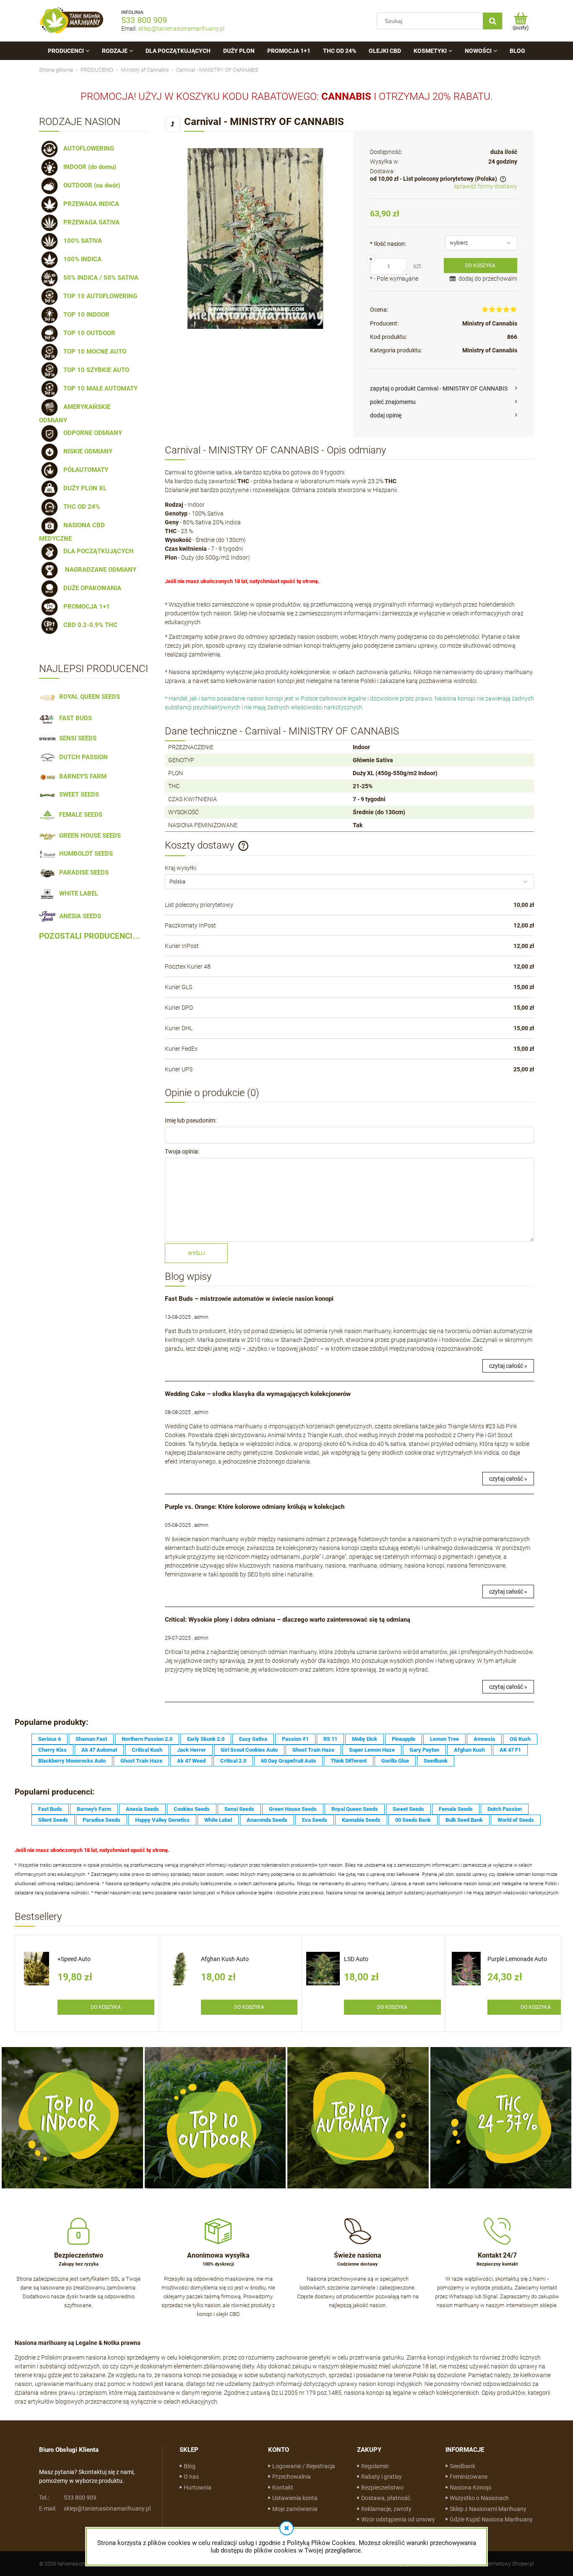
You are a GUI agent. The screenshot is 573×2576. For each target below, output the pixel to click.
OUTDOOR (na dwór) (90, 185)
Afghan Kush (469, 1750)
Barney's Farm (94, 1809)
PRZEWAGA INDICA (90, 204)
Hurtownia (198, 2487)
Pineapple (404, 1739)
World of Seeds (516, 1820)
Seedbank (436, 1761)
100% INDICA (81, 259)
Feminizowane (469, 2477)
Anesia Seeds (142, 1809)
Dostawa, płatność (386, 2498)
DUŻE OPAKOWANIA (91, 588)
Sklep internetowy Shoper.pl (501, 2564)
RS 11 (330, 1739)
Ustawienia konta (295, 2498)
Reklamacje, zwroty (386, 2509)
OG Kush (520, 1739)
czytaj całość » (508, 1366)
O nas (191, 2477)
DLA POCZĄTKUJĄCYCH (97, 551)
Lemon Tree (444, 1739)
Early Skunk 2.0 (206, 1739)
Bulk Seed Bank (464, 1820)
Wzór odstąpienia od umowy (398, 2519)
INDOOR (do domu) (88, 167)
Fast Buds (50, 1809)
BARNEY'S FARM (81, 776)
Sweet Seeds (408, 1809)
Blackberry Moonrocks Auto (72, 1761)
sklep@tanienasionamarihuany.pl (181, 29)
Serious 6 (49, 1739)
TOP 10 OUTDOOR (88, 333)
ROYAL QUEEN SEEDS (88, 697)
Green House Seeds (293, 1809)
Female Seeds (456, 1809)
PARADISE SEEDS (82, 873)
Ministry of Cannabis (490, 323)
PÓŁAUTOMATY (84, 470)
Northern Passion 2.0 (147, 1739)
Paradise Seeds (102, 1820)
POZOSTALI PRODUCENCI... (90, 936)
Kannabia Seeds (361, 1820)
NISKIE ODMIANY (86, 451)
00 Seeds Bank (413, 1820)
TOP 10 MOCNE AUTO (93, 352)
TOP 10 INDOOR (85, 315)
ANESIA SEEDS (78, 916)
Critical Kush (147, 1750)
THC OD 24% (80, 507)
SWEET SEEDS (77, 794)
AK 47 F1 (510, 1750)
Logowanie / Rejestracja (304, 2466)
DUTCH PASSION (82, 757)
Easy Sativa (253, 1739)
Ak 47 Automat (99, 1750)
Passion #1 (295, 1739)
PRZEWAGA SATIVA (90, 222)
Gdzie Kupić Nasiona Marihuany (491, 2519)
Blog (190, 2466)
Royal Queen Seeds (355, 1809)
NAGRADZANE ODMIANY (98, 570)
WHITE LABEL (77, 893)
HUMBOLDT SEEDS (84, 854)
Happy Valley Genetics (162, 1820)
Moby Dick (365, 1739)
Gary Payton (424, 1750)
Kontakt (283, 2487)
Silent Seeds (53, 1820)
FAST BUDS (74, 718)
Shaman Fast (91, 1739)
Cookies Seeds (192, 1809)
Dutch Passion (505, 1809)
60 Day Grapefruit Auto (288, 1761)
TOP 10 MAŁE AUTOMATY (99, 388)
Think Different (349, 1761)
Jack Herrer (191, 1750)
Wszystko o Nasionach (479, 2498)
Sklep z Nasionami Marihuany (488, 2509)
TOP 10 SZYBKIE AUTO (95, 370)
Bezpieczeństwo (382, 2487)
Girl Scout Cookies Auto (249, 1750)
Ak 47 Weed (191, 1761)
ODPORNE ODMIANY (91, 433)
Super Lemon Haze (372, 1750)
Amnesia (484, 1739)
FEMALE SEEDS (79, 815)
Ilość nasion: (388, 244)
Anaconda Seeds (267, 1820)
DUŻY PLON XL (83, 488)
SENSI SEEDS (76, 738)
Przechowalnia (292, 2477)
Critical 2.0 (233, 1761)
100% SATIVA (81, 241)
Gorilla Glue (395, 1761)
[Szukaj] (492, 21)
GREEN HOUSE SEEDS (88, 836)
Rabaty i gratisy (382, 2477)
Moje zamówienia (295, 2509)
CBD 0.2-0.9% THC (89, 625)
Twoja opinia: (182, 1151)
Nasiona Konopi (470, 2487)
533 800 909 (144, 20)
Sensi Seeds (239, 1809)
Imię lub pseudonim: (191, 1120)
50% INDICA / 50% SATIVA (99, 278)
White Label (218, 1820)
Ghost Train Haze (313, 1750)
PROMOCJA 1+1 (85, 607)
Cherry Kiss (52, 1750)
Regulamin (375, 2466)
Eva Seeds (315, 1820)
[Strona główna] (72, 21)
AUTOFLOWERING (87, 148)
